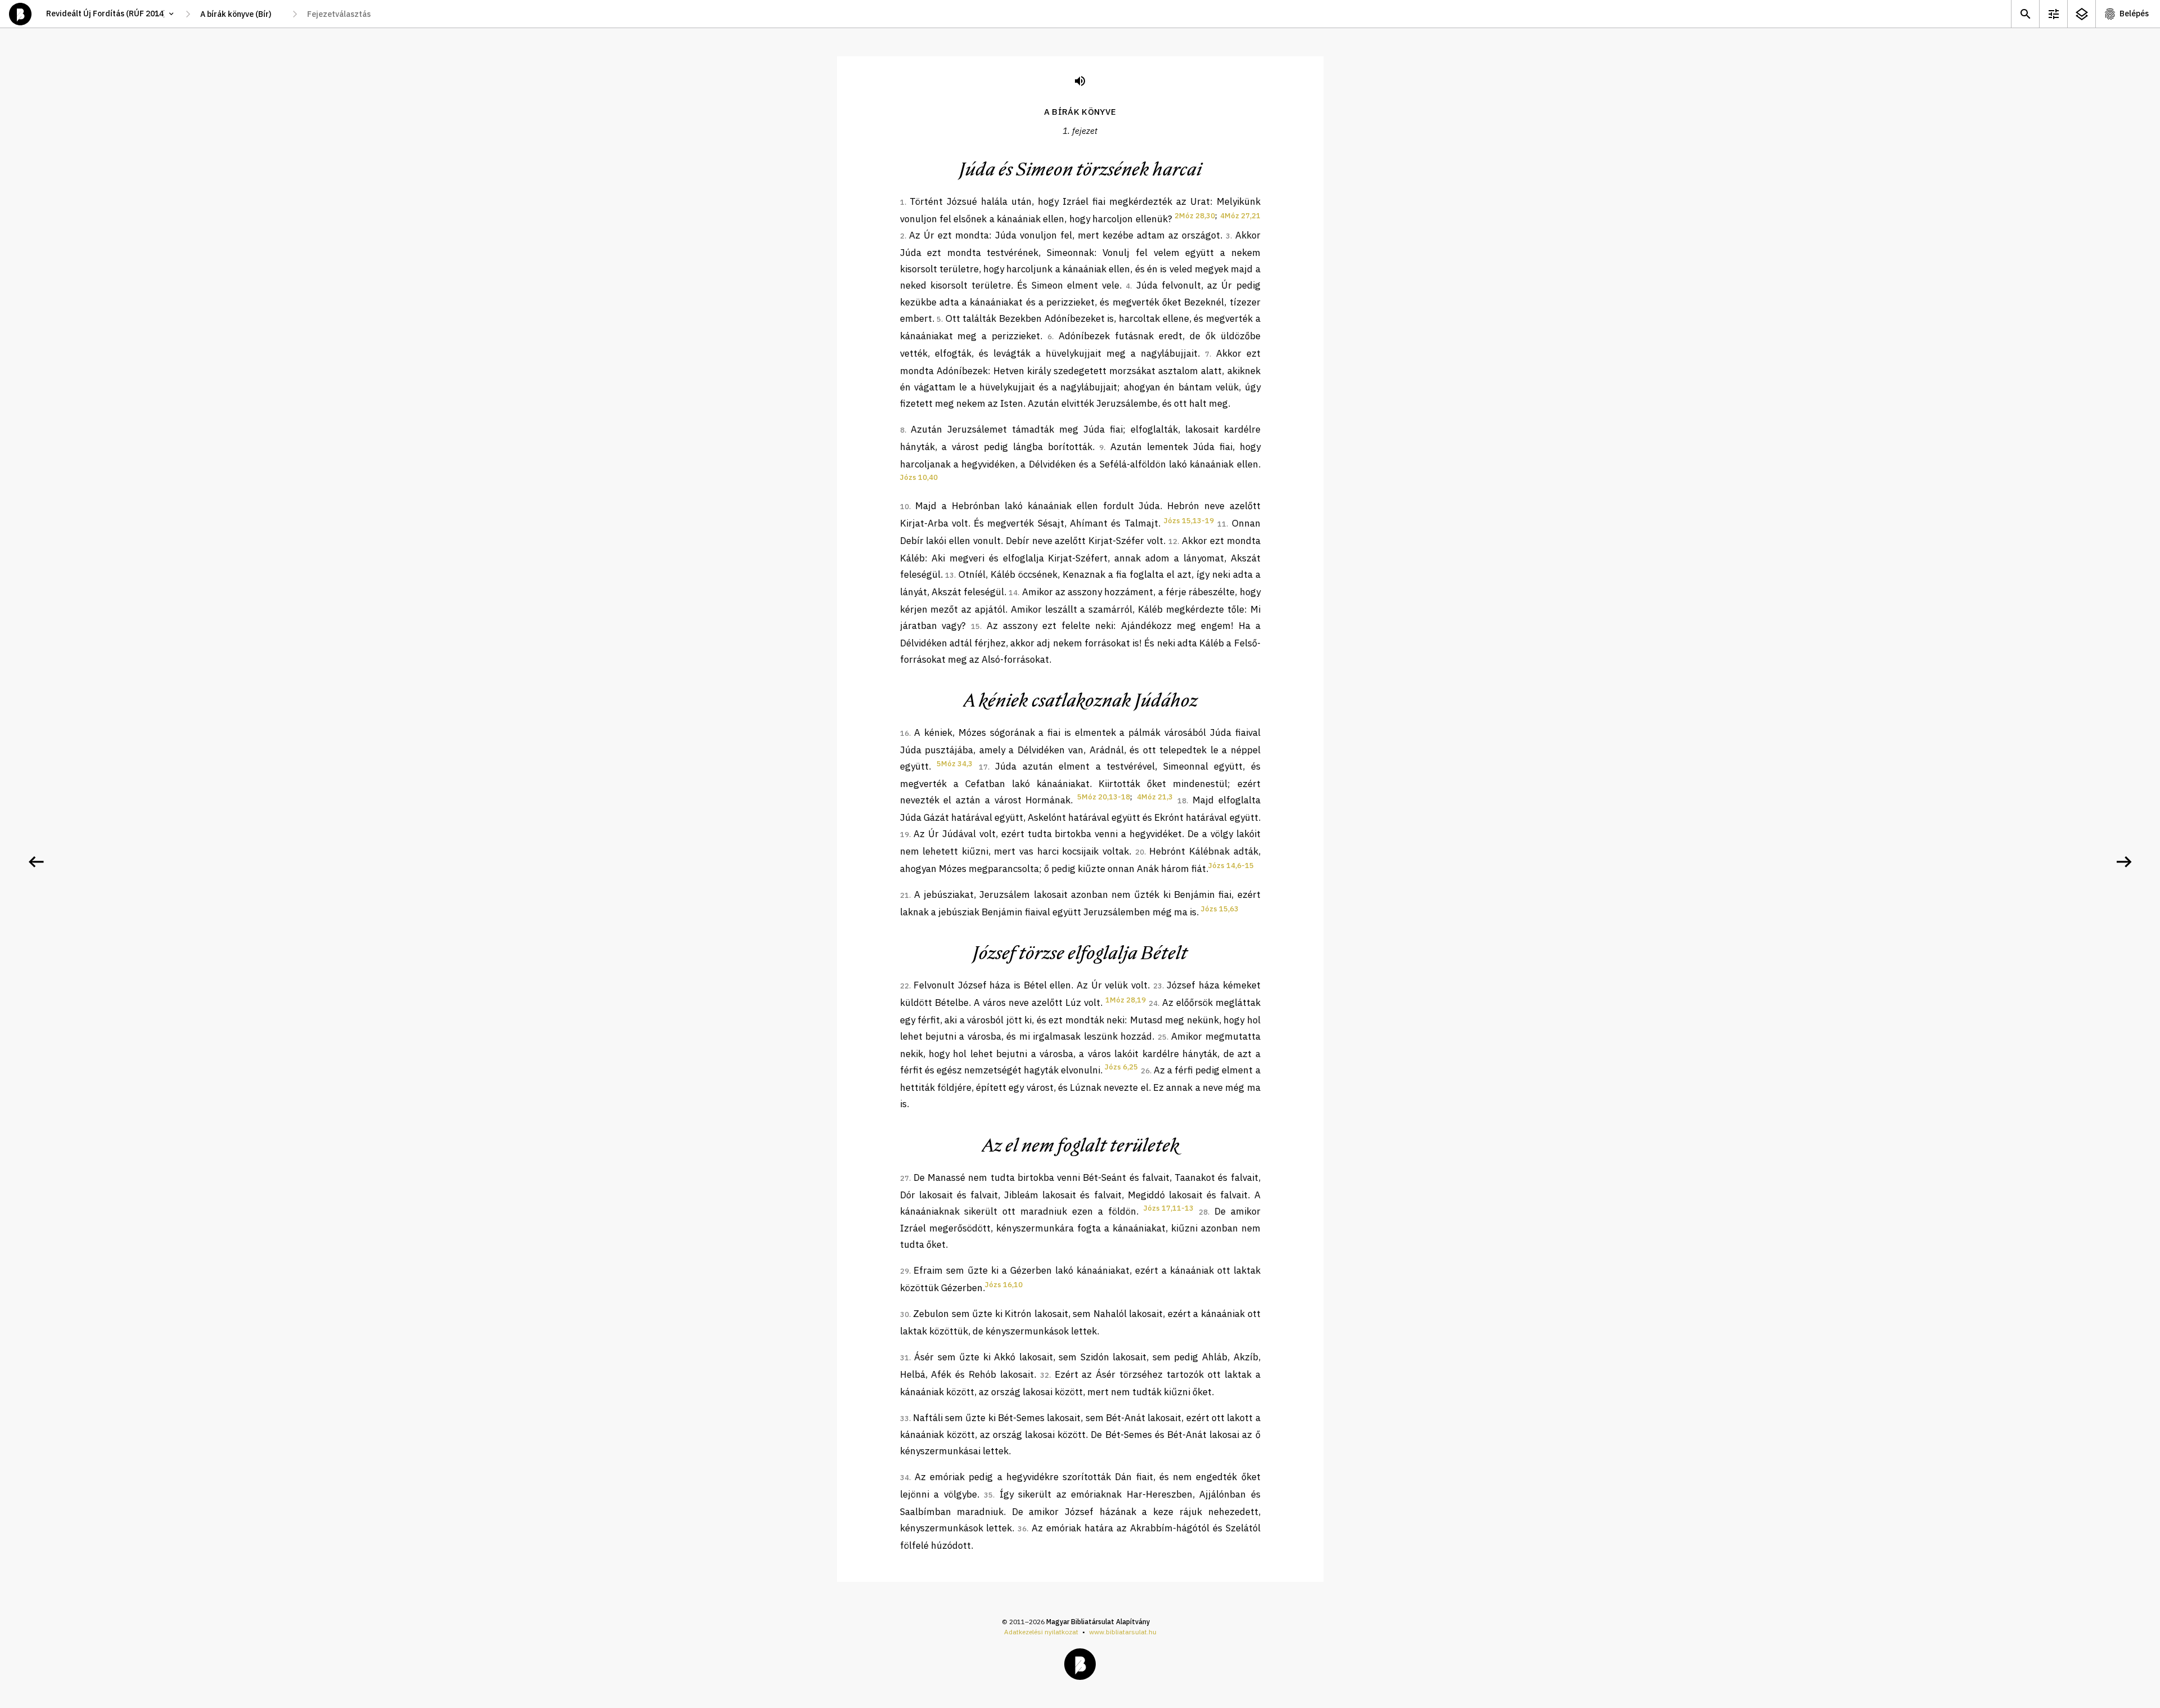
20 (1140, 852)
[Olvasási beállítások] (2053, 14)
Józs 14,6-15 (1231, 866)
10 (904, 507)
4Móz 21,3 (1155, 797)
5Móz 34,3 (955, 764)
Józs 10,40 (919, 477)
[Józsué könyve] (36, 862)
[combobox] (241, 14)
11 (1222, 524)
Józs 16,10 (1004, 1285)
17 (983, 767)
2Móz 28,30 (1195, 216)
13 (949, 575)
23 (1158, 986)
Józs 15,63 (1220, 909)
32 (1045, 1375)
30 (904, 1314)
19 (904, 835)
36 (1022, 1529)
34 (904, 1478)
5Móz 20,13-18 (1104, 797)
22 (904, 986)
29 (904, 1271)
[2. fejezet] (2124, 862)
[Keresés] (2025, 14)
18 (1182, 801)
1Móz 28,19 (1126, 1000)
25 (1162, 1037)
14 (1013, 593)
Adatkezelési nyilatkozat (1041, 1632)
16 (904, 733)
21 (904, 895)
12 (1173, 541)
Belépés (2134, 14)
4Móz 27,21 (1240, 216)
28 (1203, 1212)
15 (975, 626)
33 (904, 1419)
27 (904, 1178)
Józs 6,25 (1121, 1067)
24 (1153, 1003)
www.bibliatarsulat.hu (1123, 1632)
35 (988, 1495)
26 (1145, 1071)
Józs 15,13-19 (1189, 521)
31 (904, 1358)
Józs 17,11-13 (1169, 1208)
